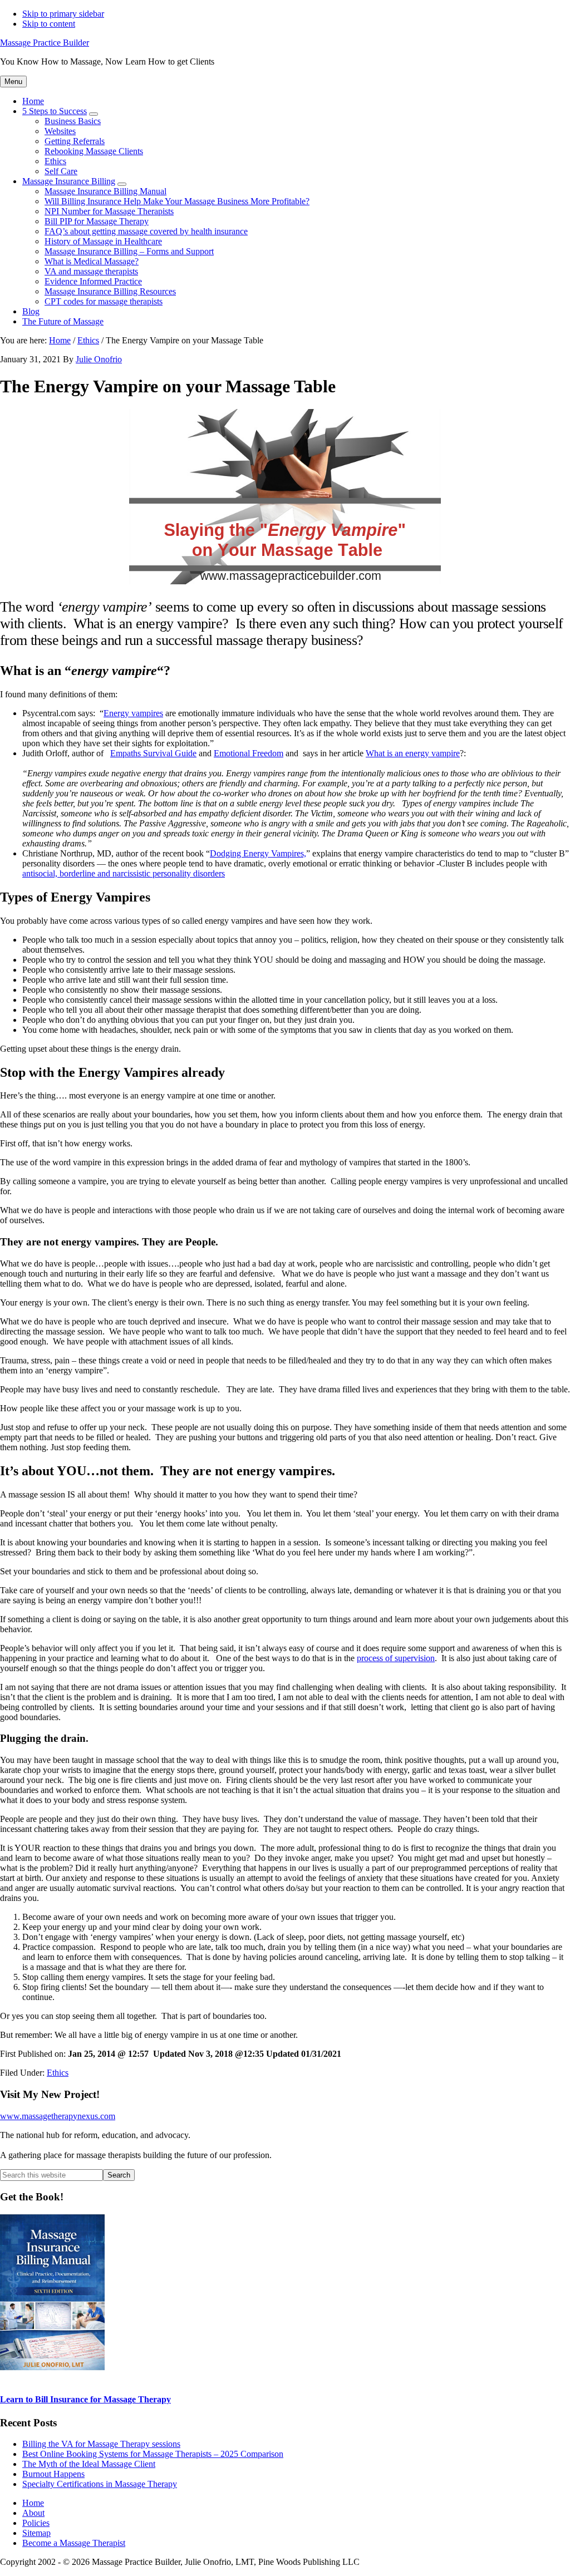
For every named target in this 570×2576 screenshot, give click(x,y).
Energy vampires (133, 713)
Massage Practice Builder (45, 43)
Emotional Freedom (249, 753)
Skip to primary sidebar (63, 14)
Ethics (58, 2073)
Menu (13, 82)
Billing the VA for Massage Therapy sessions (101, 2444)
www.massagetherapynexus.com (58, 2116)
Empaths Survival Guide (153, 753)
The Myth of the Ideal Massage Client (89, 2464)
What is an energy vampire (413, 753)
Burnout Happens (53, 2474)
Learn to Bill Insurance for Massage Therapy (85, 2399)
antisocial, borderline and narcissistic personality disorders (124, 873)
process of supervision (396, 1658)
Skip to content (49, 24)
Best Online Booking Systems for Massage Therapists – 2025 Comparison (153, 2454)
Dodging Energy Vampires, (258, 853)
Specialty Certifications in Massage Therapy (100, 2484)
